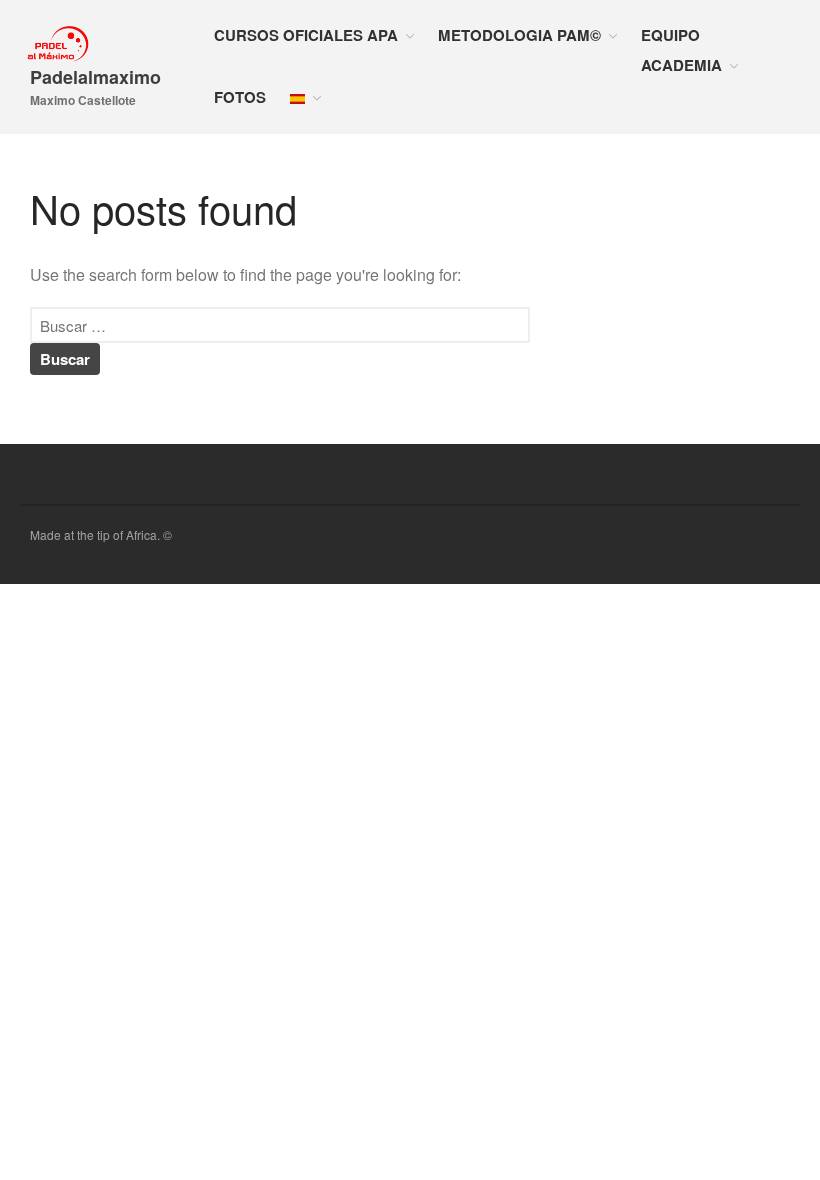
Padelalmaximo (95, 77)
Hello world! (640, 799)
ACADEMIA (681, 65)
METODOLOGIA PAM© (519, 35)
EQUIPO (670, 35)
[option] (770, 1165)
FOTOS (240, 97)
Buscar (629, 668)
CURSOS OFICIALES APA (306, 35)
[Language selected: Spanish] (770, 1163)
